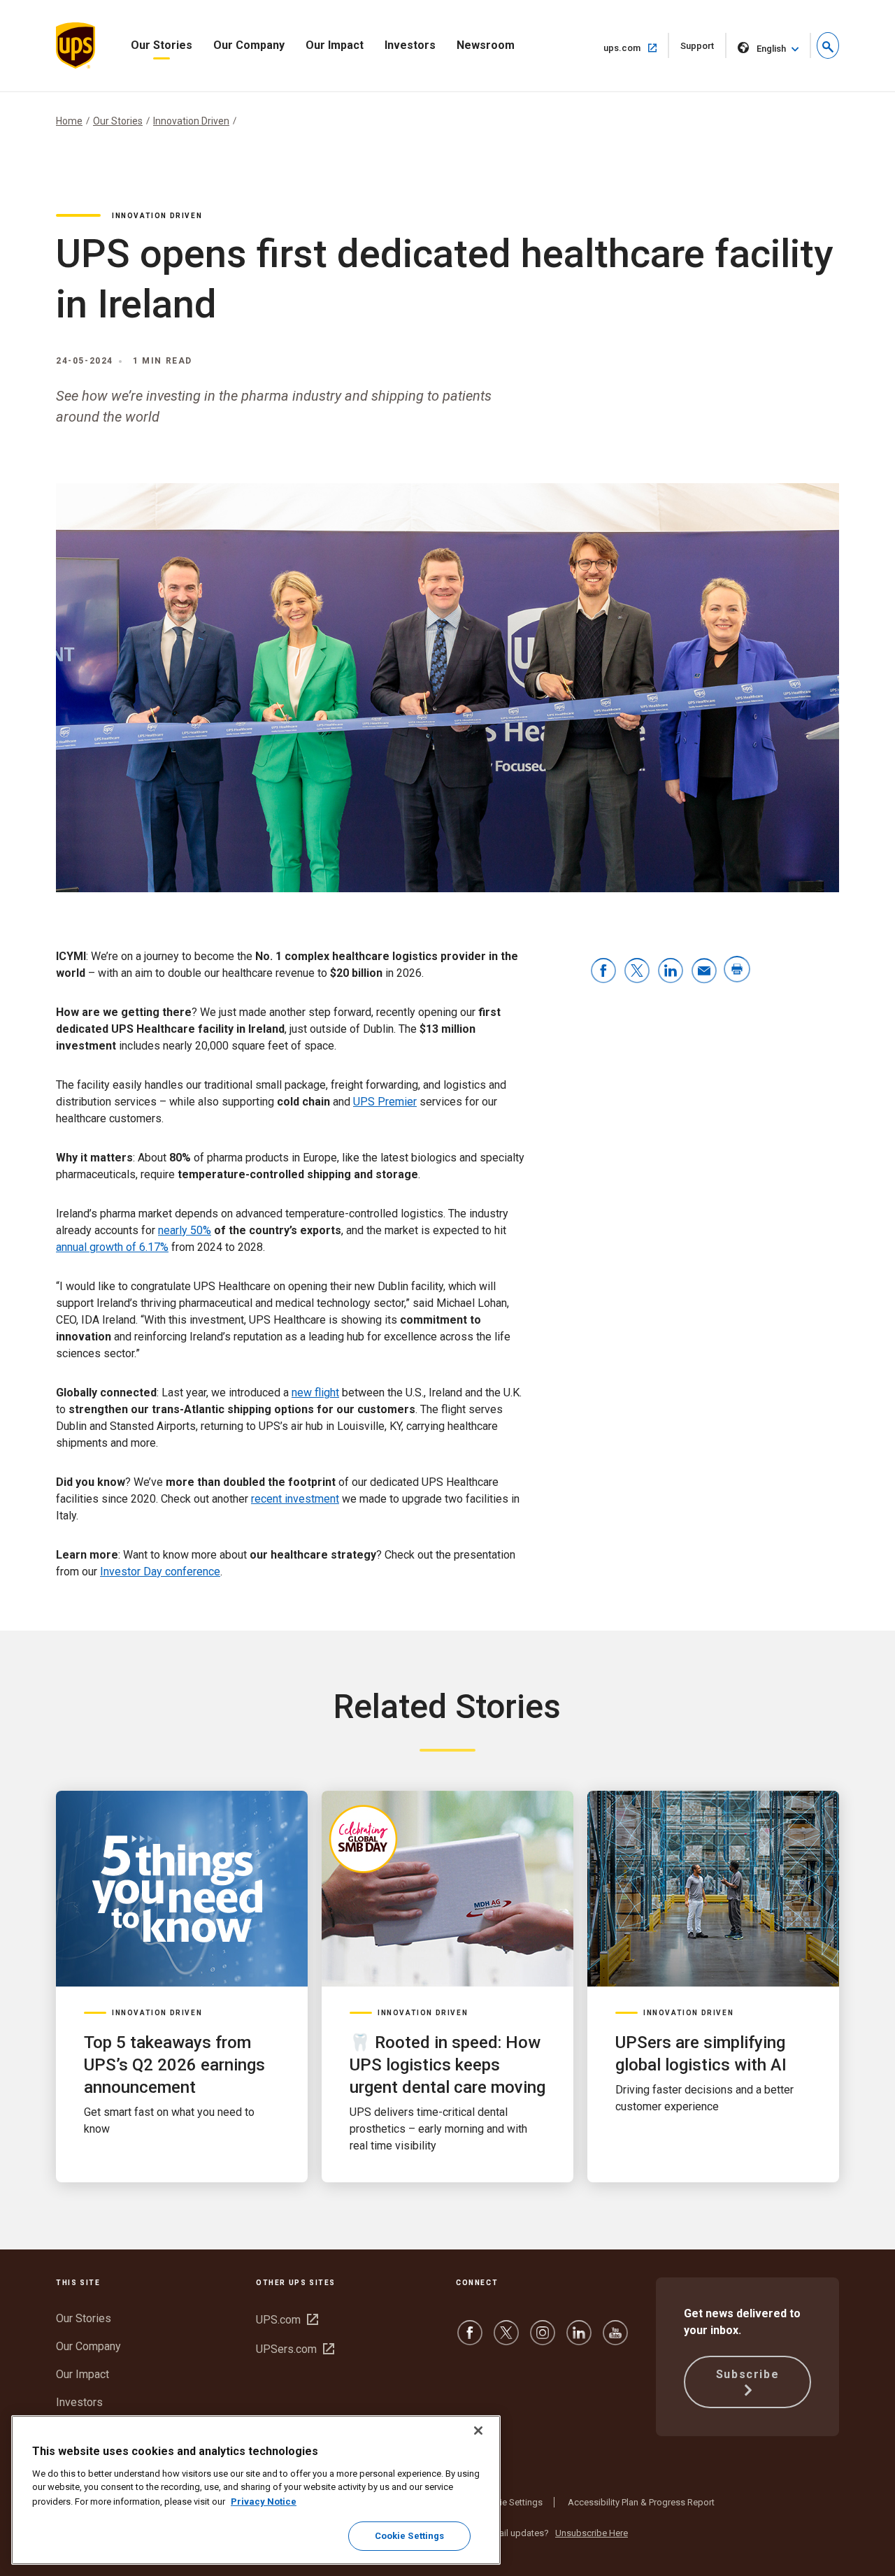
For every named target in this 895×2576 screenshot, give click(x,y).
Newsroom (486, 45)
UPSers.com (295, 2349)
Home (69, 121)
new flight (315, 1393)
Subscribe (747, 2374)
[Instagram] (543, 2339)
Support (703, 49)
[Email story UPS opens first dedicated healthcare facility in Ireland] (704, 972)
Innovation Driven (191, 121)
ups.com (636, 48)
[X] (506, 2339)
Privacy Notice (264, 2501)
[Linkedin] (579, 2339)
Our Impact (335, 45)
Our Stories (162, 45)
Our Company (249, 45)
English (771, 49)
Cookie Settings (510, 2502)
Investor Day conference (160, 1572)
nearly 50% (185, 1230)
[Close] (478, 2431)
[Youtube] (615, 2339)
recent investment (295, 1499)
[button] (828, 45)
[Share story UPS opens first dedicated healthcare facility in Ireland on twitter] (637, 972)
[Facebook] (470, 2339)
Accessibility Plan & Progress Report (641, 2502)
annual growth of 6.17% (112, 1247)
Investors (410, 45)
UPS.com (287, 2320)
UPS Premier (385, 1102)
